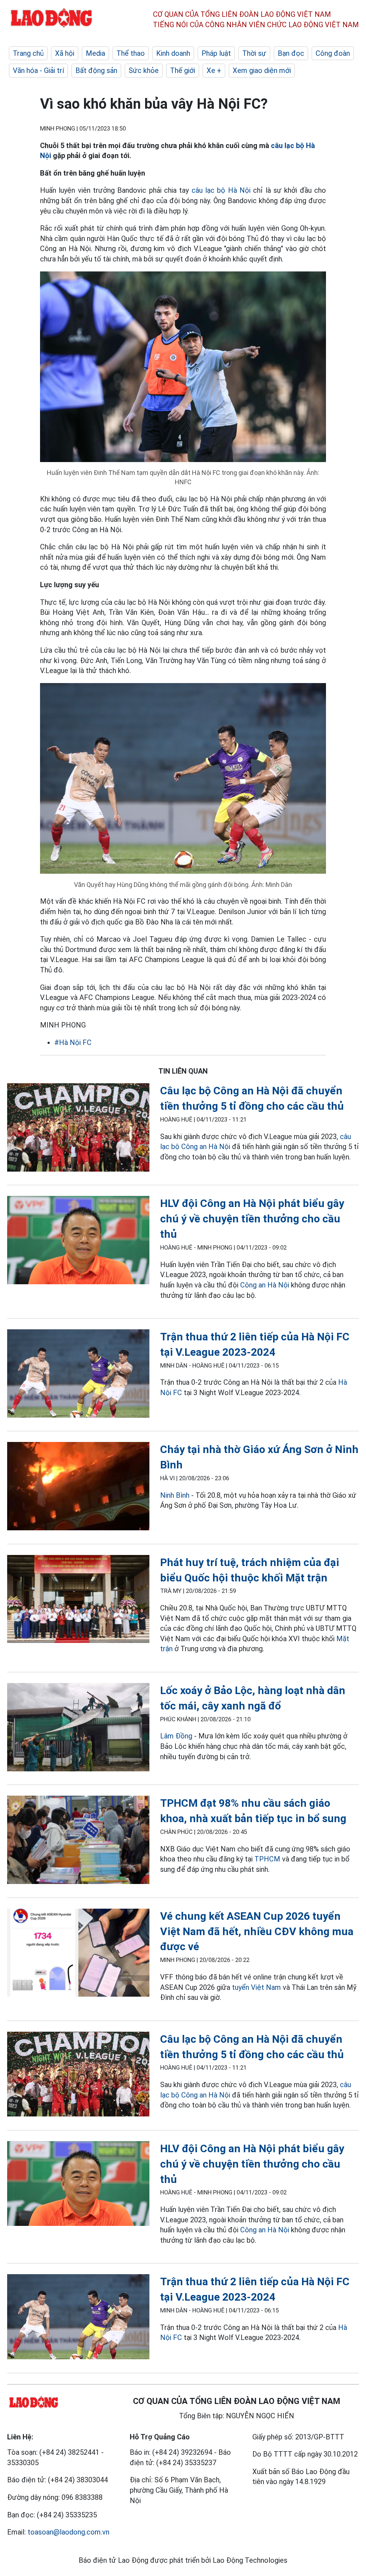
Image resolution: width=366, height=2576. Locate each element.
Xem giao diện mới (262, 70)
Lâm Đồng (176, 1736)
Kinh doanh (173, 53)
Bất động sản (96, 70)
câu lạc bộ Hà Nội (221, 190)
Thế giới (183, 70)
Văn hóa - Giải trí (38, 70)
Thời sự (254, 53)
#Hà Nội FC (73, 1042)
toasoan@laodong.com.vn (68, 2532)
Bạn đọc (291, 53)
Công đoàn (333, 53)
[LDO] (78, 1129)
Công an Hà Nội (265, 1285)
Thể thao (131, 53)
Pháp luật (216, 53)
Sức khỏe (144, 70)
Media (95, 53)
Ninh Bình (175, 1495)
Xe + (214, 70)
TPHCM (267, 1859)
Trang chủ (28, 53)
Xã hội (65, 53)
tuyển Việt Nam (256, 1987)
